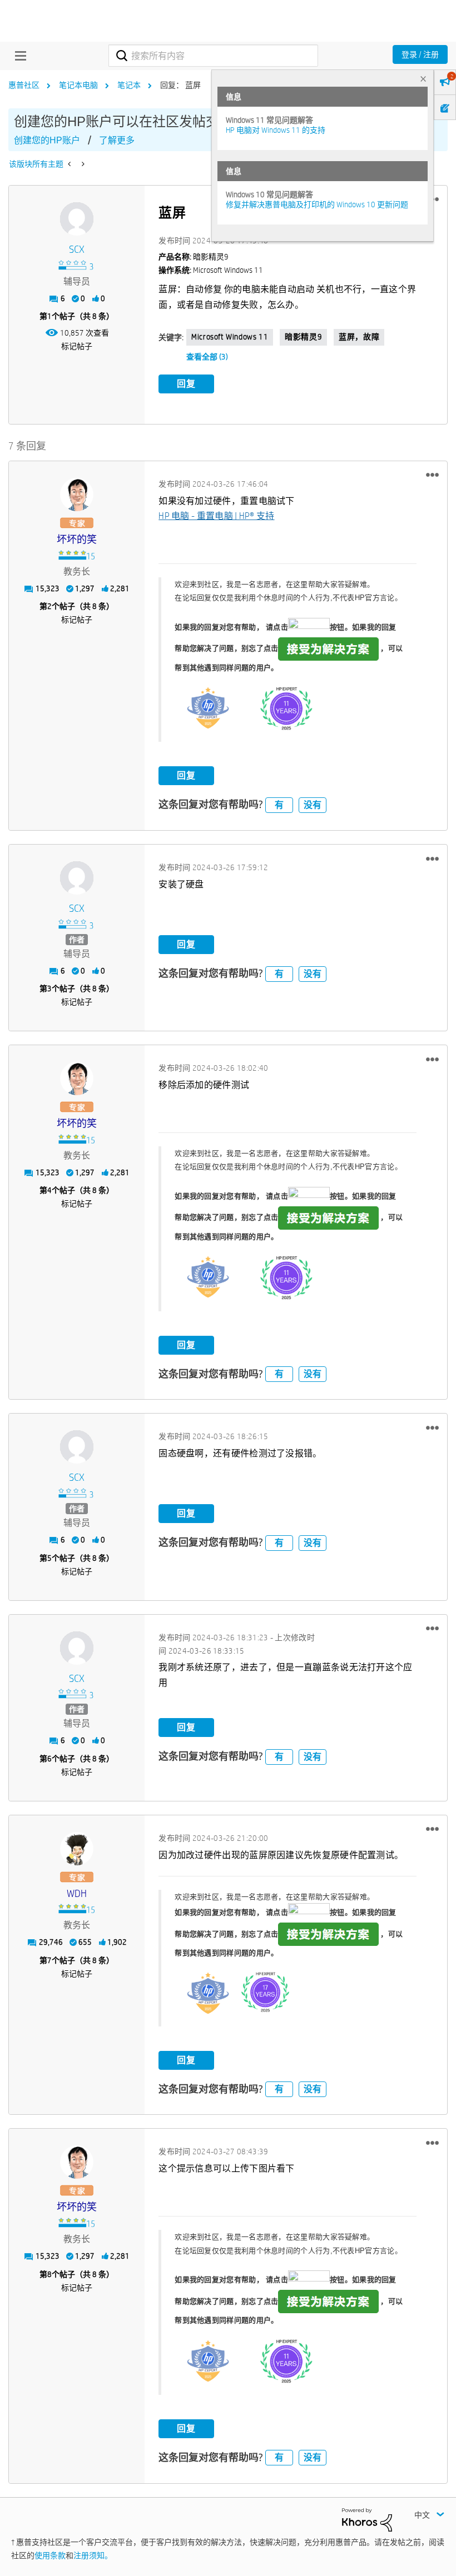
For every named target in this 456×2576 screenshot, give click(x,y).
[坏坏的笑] (77, 495)
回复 (186, 384)
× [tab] (423, 79)
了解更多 (117, 140)
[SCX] (77, 219)
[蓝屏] (82, 164)
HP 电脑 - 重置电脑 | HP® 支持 (216, 516)
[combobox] (213, 56)
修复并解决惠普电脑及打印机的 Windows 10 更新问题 (317, 204)
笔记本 (129, 85)
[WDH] (77, 1849)
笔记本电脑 (78, 85)
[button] (432, 475)
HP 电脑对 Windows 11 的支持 (276, 130)
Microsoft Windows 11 (230, 337)
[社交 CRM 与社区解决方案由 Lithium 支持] (367, 2519)
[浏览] (18, 56)
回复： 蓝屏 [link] (180, 85)
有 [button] (279, 805)
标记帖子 (77, 346)
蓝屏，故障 (359, 337)
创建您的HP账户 (47, 140)
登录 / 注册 (420, 54)
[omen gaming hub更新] (70, 164)
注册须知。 (93, 2555)
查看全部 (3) (207, 357)
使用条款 (50, 2555)
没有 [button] (313, 805)
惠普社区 (24, 85)
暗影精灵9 (303, 337)
